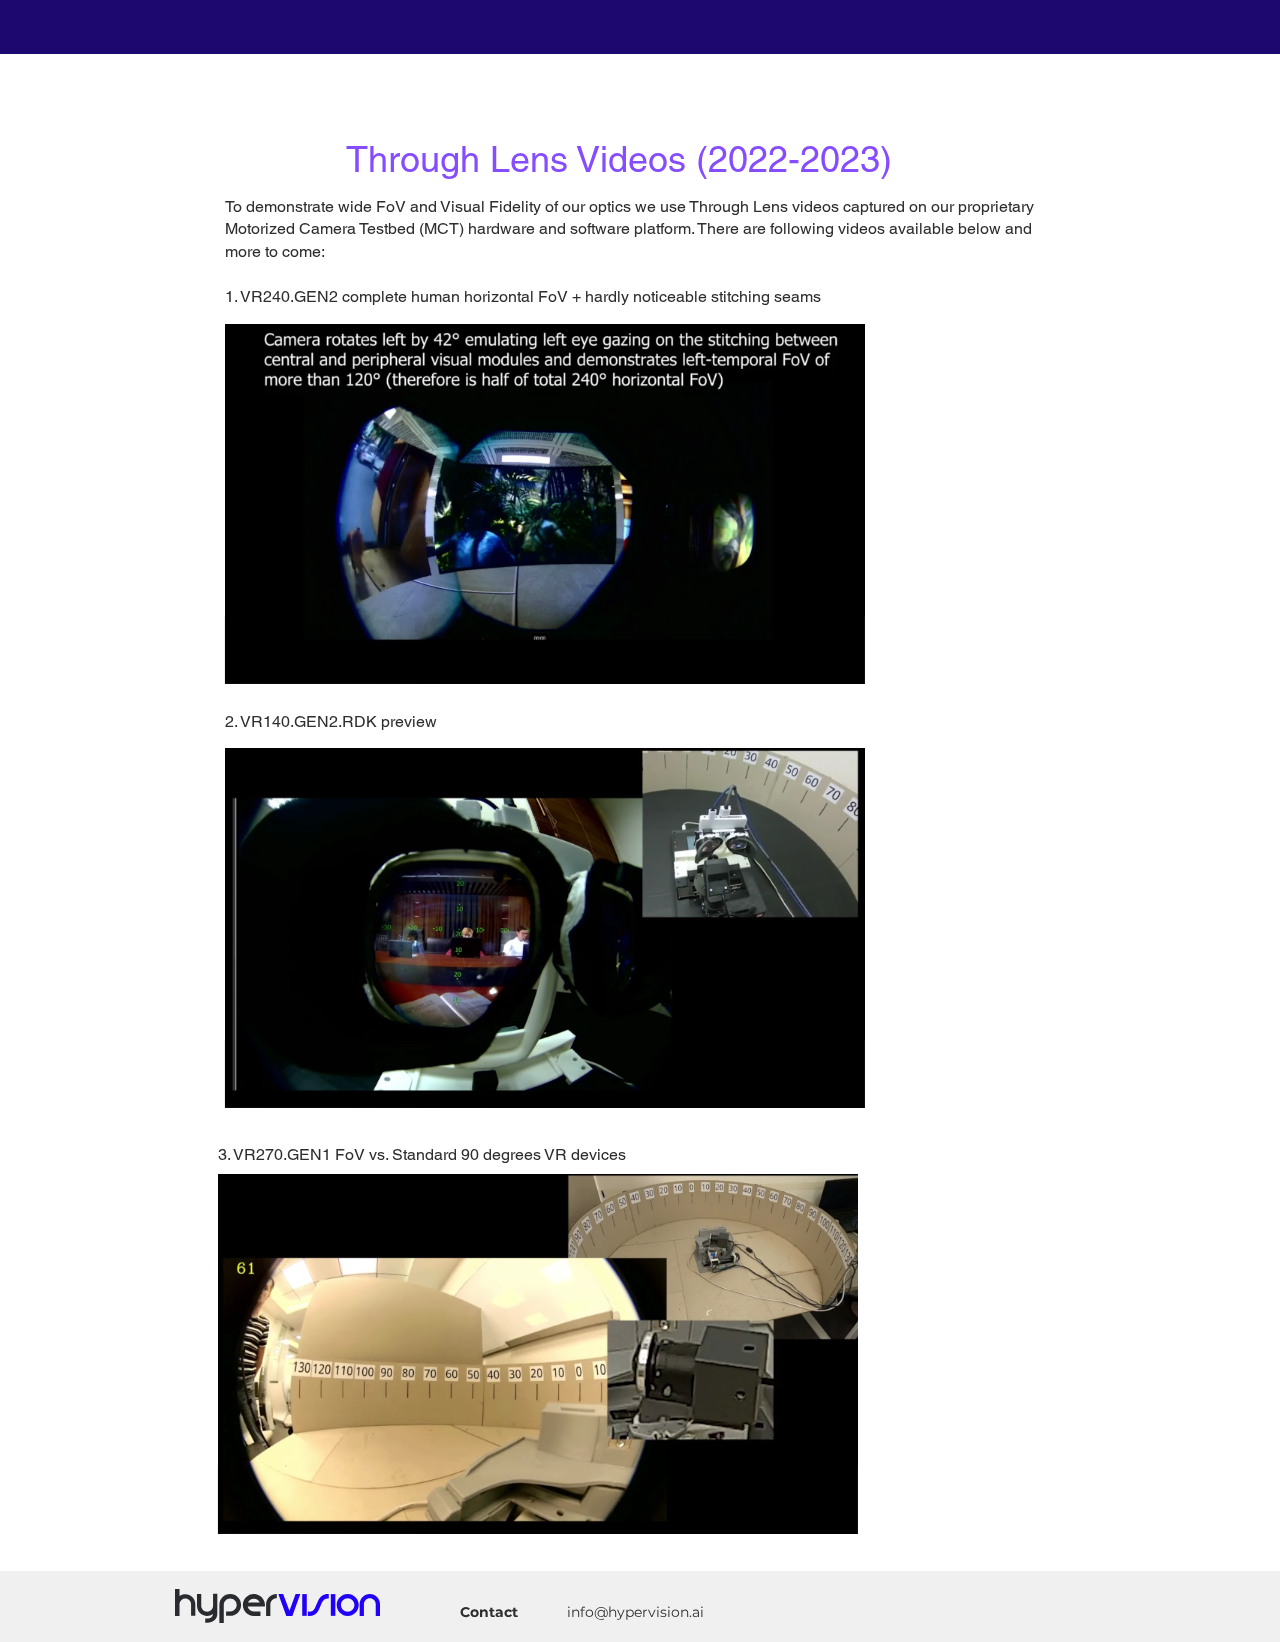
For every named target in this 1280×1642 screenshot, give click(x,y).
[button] (839, 662)
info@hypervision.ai (635, 1612)
